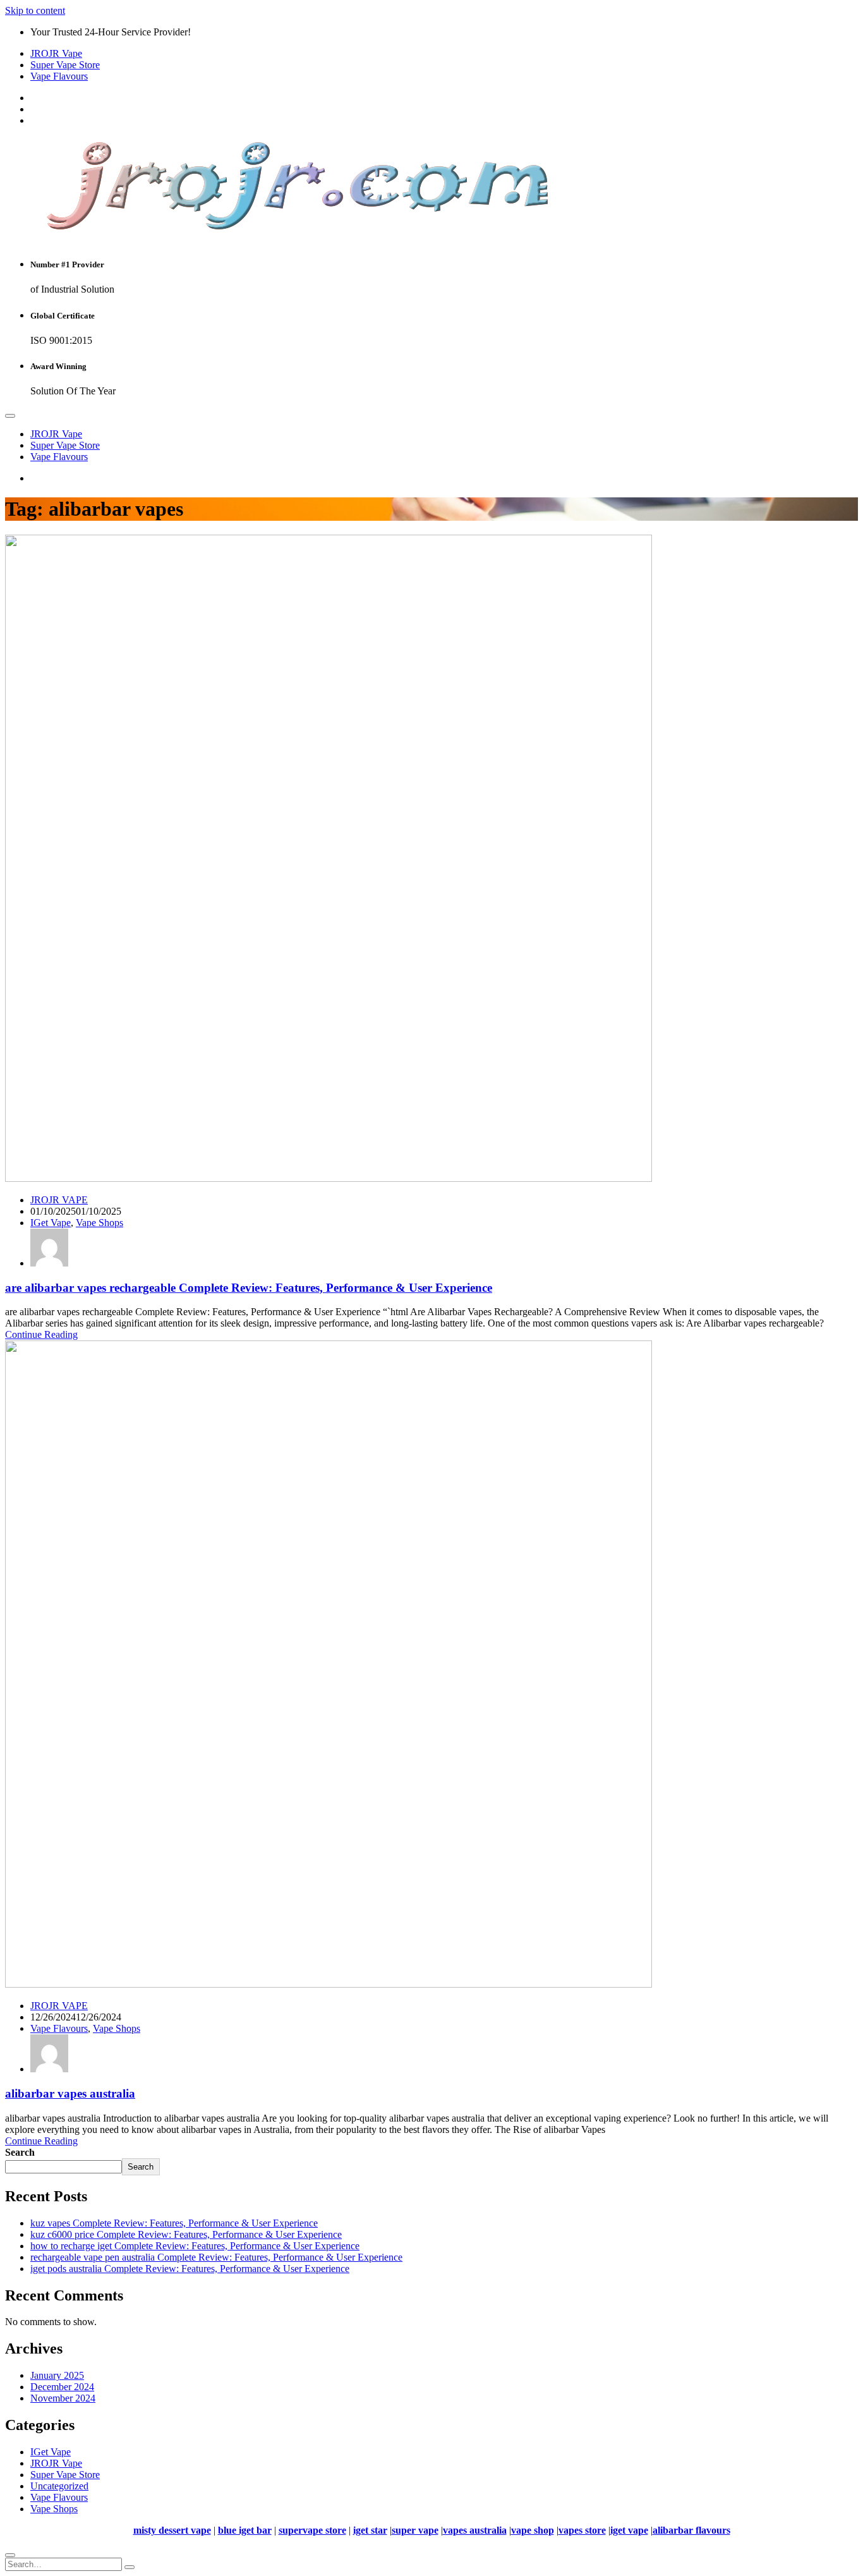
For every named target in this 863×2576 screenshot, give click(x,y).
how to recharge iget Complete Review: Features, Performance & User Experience (195, 2246)
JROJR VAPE (59, 1200)
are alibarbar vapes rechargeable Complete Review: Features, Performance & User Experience (249, 1288)
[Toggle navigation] (10, 416)
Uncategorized (59, 2486)
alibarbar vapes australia (70, 2093)
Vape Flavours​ (59, 76)
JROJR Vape (56, 53)
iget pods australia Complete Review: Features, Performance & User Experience (190, 2269)
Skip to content (35, 10)
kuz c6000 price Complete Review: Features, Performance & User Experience (186, 2234)
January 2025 (57, 2375)
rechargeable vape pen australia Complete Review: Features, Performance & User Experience (216, 2257)
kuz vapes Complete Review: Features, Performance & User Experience (174, 2223)
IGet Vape (51, 1223)
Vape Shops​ (100, 1223)
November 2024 (63, 2398)
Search (20, 2152)
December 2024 (62, 2387)
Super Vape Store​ (65, 65)
